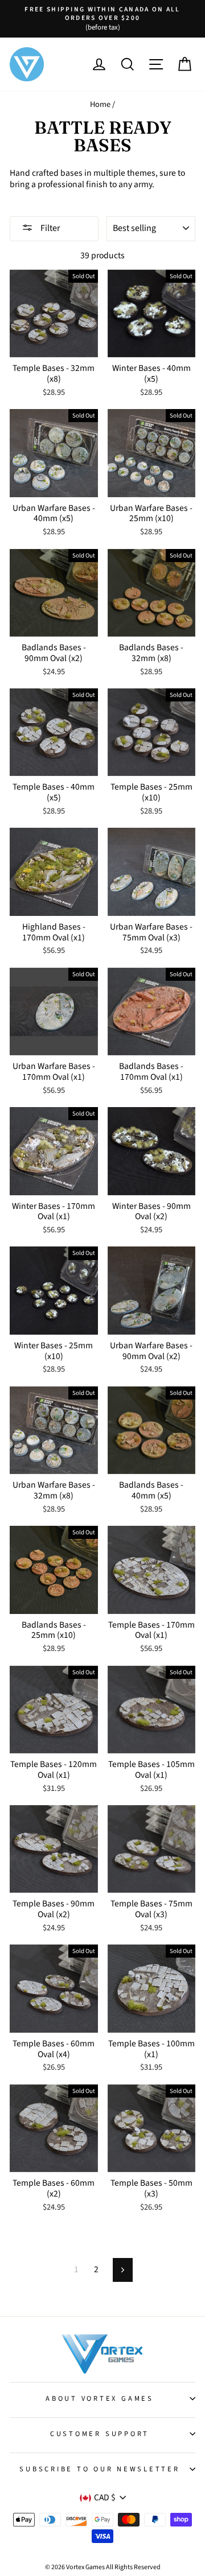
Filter (50, 228)
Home (100, 104)
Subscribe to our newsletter (99, 2469)
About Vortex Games (100, 2399)
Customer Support (100, 2434)
